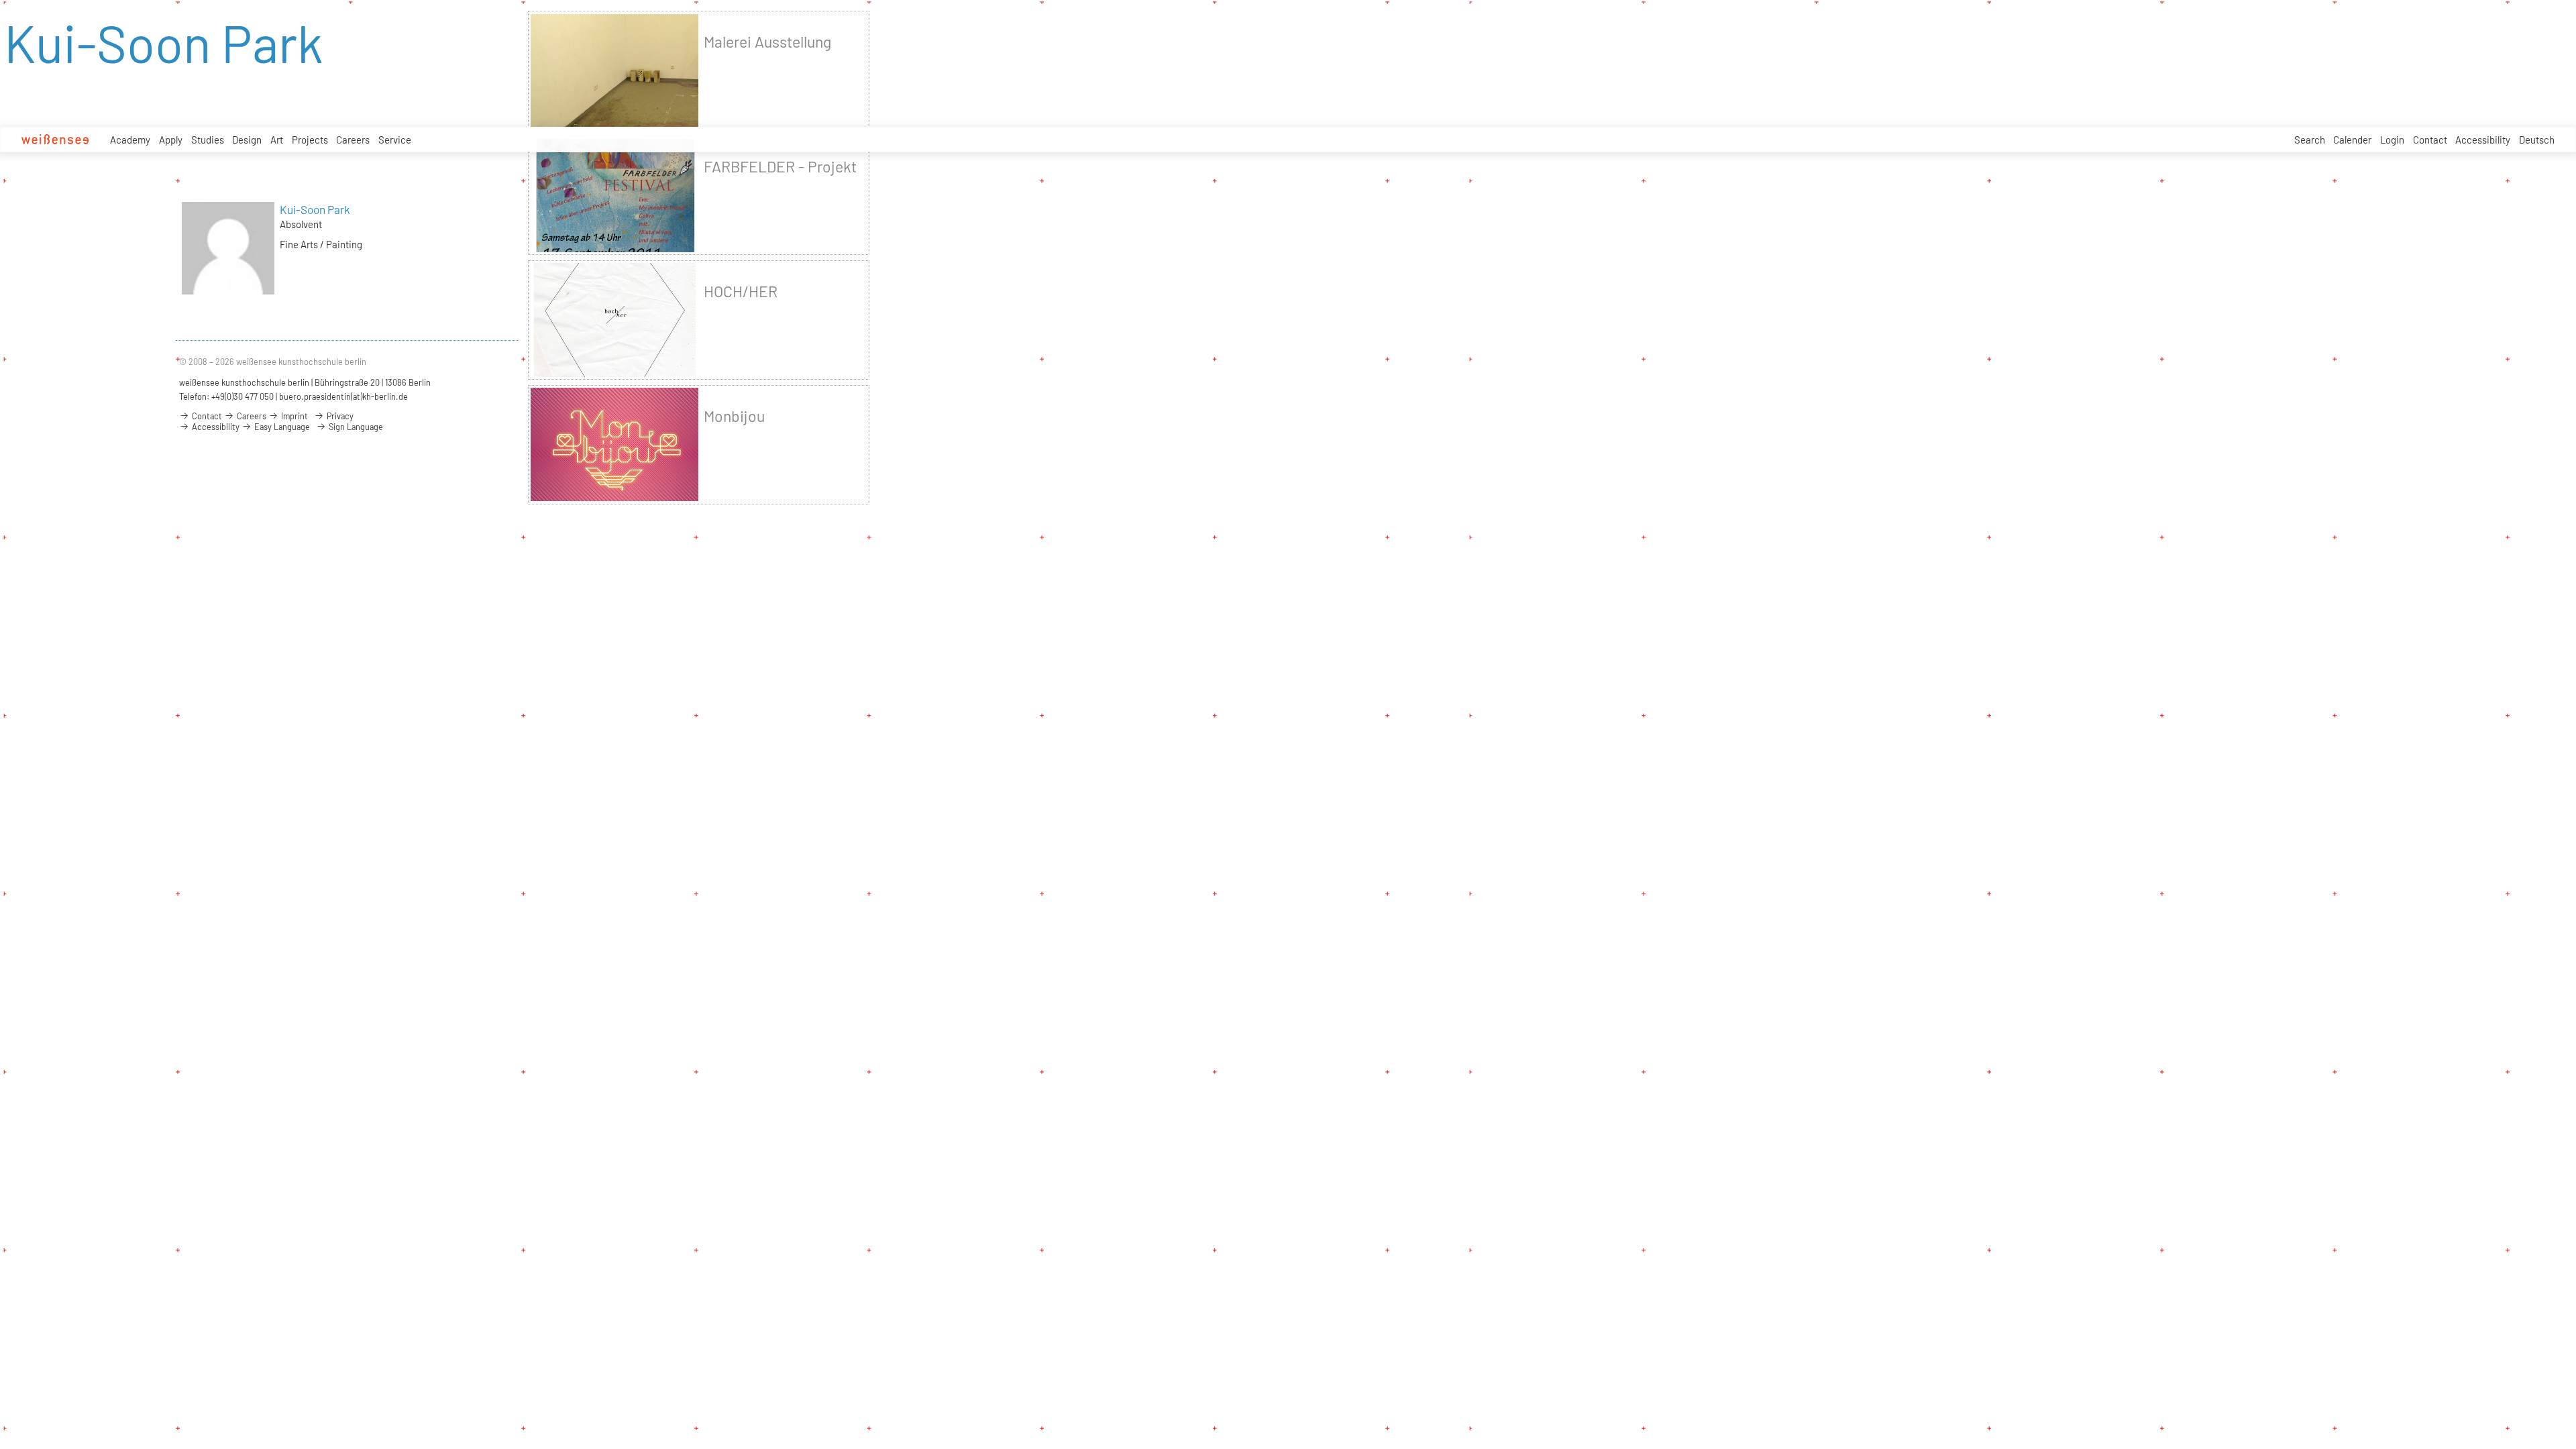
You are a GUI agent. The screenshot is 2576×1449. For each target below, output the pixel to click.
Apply (171, 140)
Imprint (293, 416)
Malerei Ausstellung (767, 42)
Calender (2352, 140)
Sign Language (355, 427)
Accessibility (2483, 140)
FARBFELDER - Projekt (780, 166)
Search (2310, 140)
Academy (130, 140)
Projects (310, 140)
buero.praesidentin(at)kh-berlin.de (343, 396)
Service (395, 140)
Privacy (339, 416)
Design (247, 140)
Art (277, 140)
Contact (2430, 140)
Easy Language (281, 427)
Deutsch (2537, 140)
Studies (208, 140)
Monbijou (734, 416)
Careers (353, 140)
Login (2392, 140)
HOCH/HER (741, 291)
